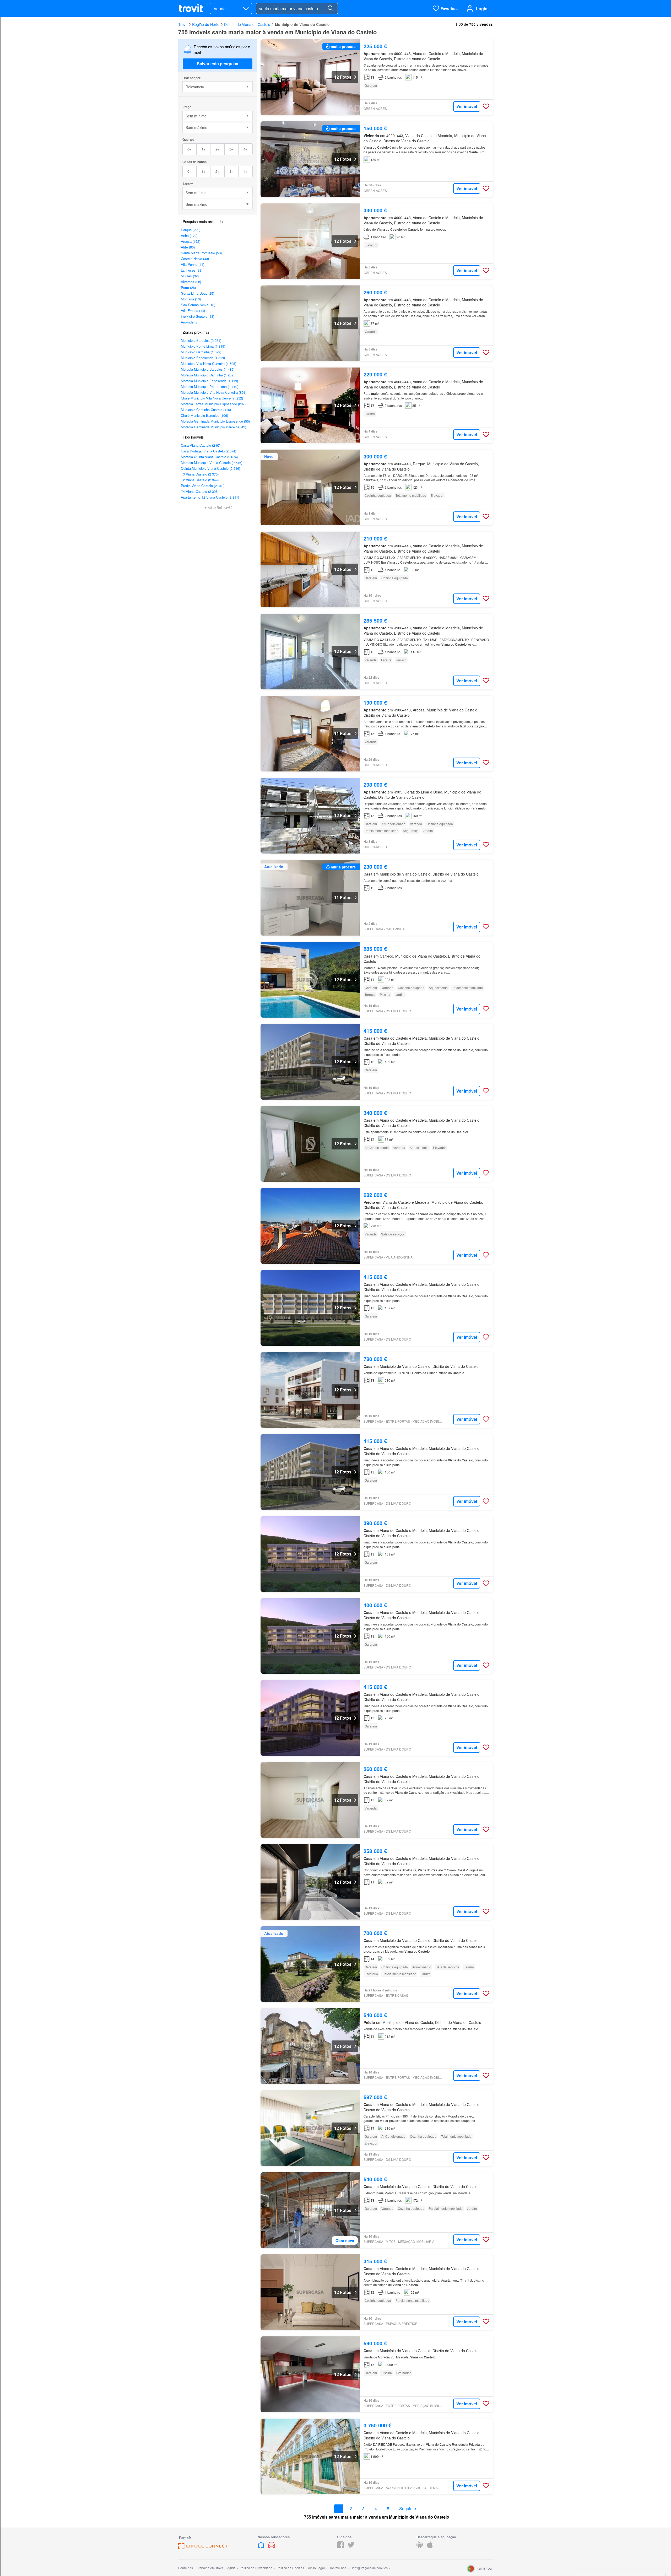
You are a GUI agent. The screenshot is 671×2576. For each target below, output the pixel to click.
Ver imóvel (467, 106)
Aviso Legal (316, 2568)
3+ (231, 149)
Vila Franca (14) (193, 310)
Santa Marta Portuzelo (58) (201, 253)
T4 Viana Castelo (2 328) (200, 491)
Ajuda (231, 2568)
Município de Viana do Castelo (302, 24)
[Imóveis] (262, 2547)
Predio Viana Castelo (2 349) (203, 486)
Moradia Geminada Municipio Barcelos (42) (213, 427)
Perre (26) (188, 287)
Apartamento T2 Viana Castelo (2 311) (210, 497)
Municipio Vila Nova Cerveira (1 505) (209, 363)
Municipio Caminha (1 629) (201, 352)
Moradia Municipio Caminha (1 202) (208, 375)
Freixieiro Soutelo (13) (197, 316)
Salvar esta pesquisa (218, 64)
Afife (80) (188, 247)
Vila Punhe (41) (193, 264)
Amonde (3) (190, 322)
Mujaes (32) (190, 276)
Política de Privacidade (256, 2568)
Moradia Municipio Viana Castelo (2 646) (212, 463)
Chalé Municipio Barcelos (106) (204, 415)
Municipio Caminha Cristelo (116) (206, 410)
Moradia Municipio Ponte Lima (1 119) (210, 387)
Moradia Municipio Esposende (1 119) (209, 381)
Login (482, 9)
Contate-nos (337, 2568)
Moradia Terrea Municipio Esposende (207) (213, 404)
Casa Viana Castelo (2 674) (202, 445)
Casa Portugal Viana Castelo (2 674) (209, 451)
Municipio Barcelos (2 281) (201, 340)
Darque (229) (191, 230)
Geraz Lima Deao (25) (197, 293)
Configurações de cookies (369, 2568)
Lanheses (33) (192, 270)
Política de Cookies (290, 2568)
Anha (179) (189, 236)
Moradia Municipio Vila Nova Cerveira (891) (214, 392)
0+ (189, 149)
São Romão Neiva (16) (198, 305)
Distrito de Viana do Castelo (247, 24)
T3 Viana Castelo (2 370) (200, 474)
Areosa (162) (191, 241)
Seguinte (408, 2509)
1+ (204, 149)
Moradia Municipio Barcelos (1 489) (208, 369)
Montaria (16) (191, 299)
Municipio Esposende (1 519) (203, 358)
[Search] (330, 8)
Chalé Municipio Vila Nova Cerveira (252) (212, 398)
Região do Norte (206, 24)
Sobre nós (186, 2568)
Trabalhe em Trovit (210, 2568)
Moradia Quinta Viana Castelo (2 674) (209, 457)
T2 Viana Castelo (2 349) (200, 480)
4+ (245, 149)
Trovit (183, 24)
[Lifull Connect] (203, 2548)
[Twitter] (351, 2547)
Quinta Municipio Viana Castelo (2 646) (210, 468)
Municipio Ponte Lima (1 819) (203, 346)
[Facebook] (340, 2547)
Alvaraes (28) (191, 282)
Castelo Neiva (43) (195, 259)
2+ (217, 149)
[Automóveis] (272, 2547)
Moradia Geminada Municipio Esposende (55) (215, 421)
